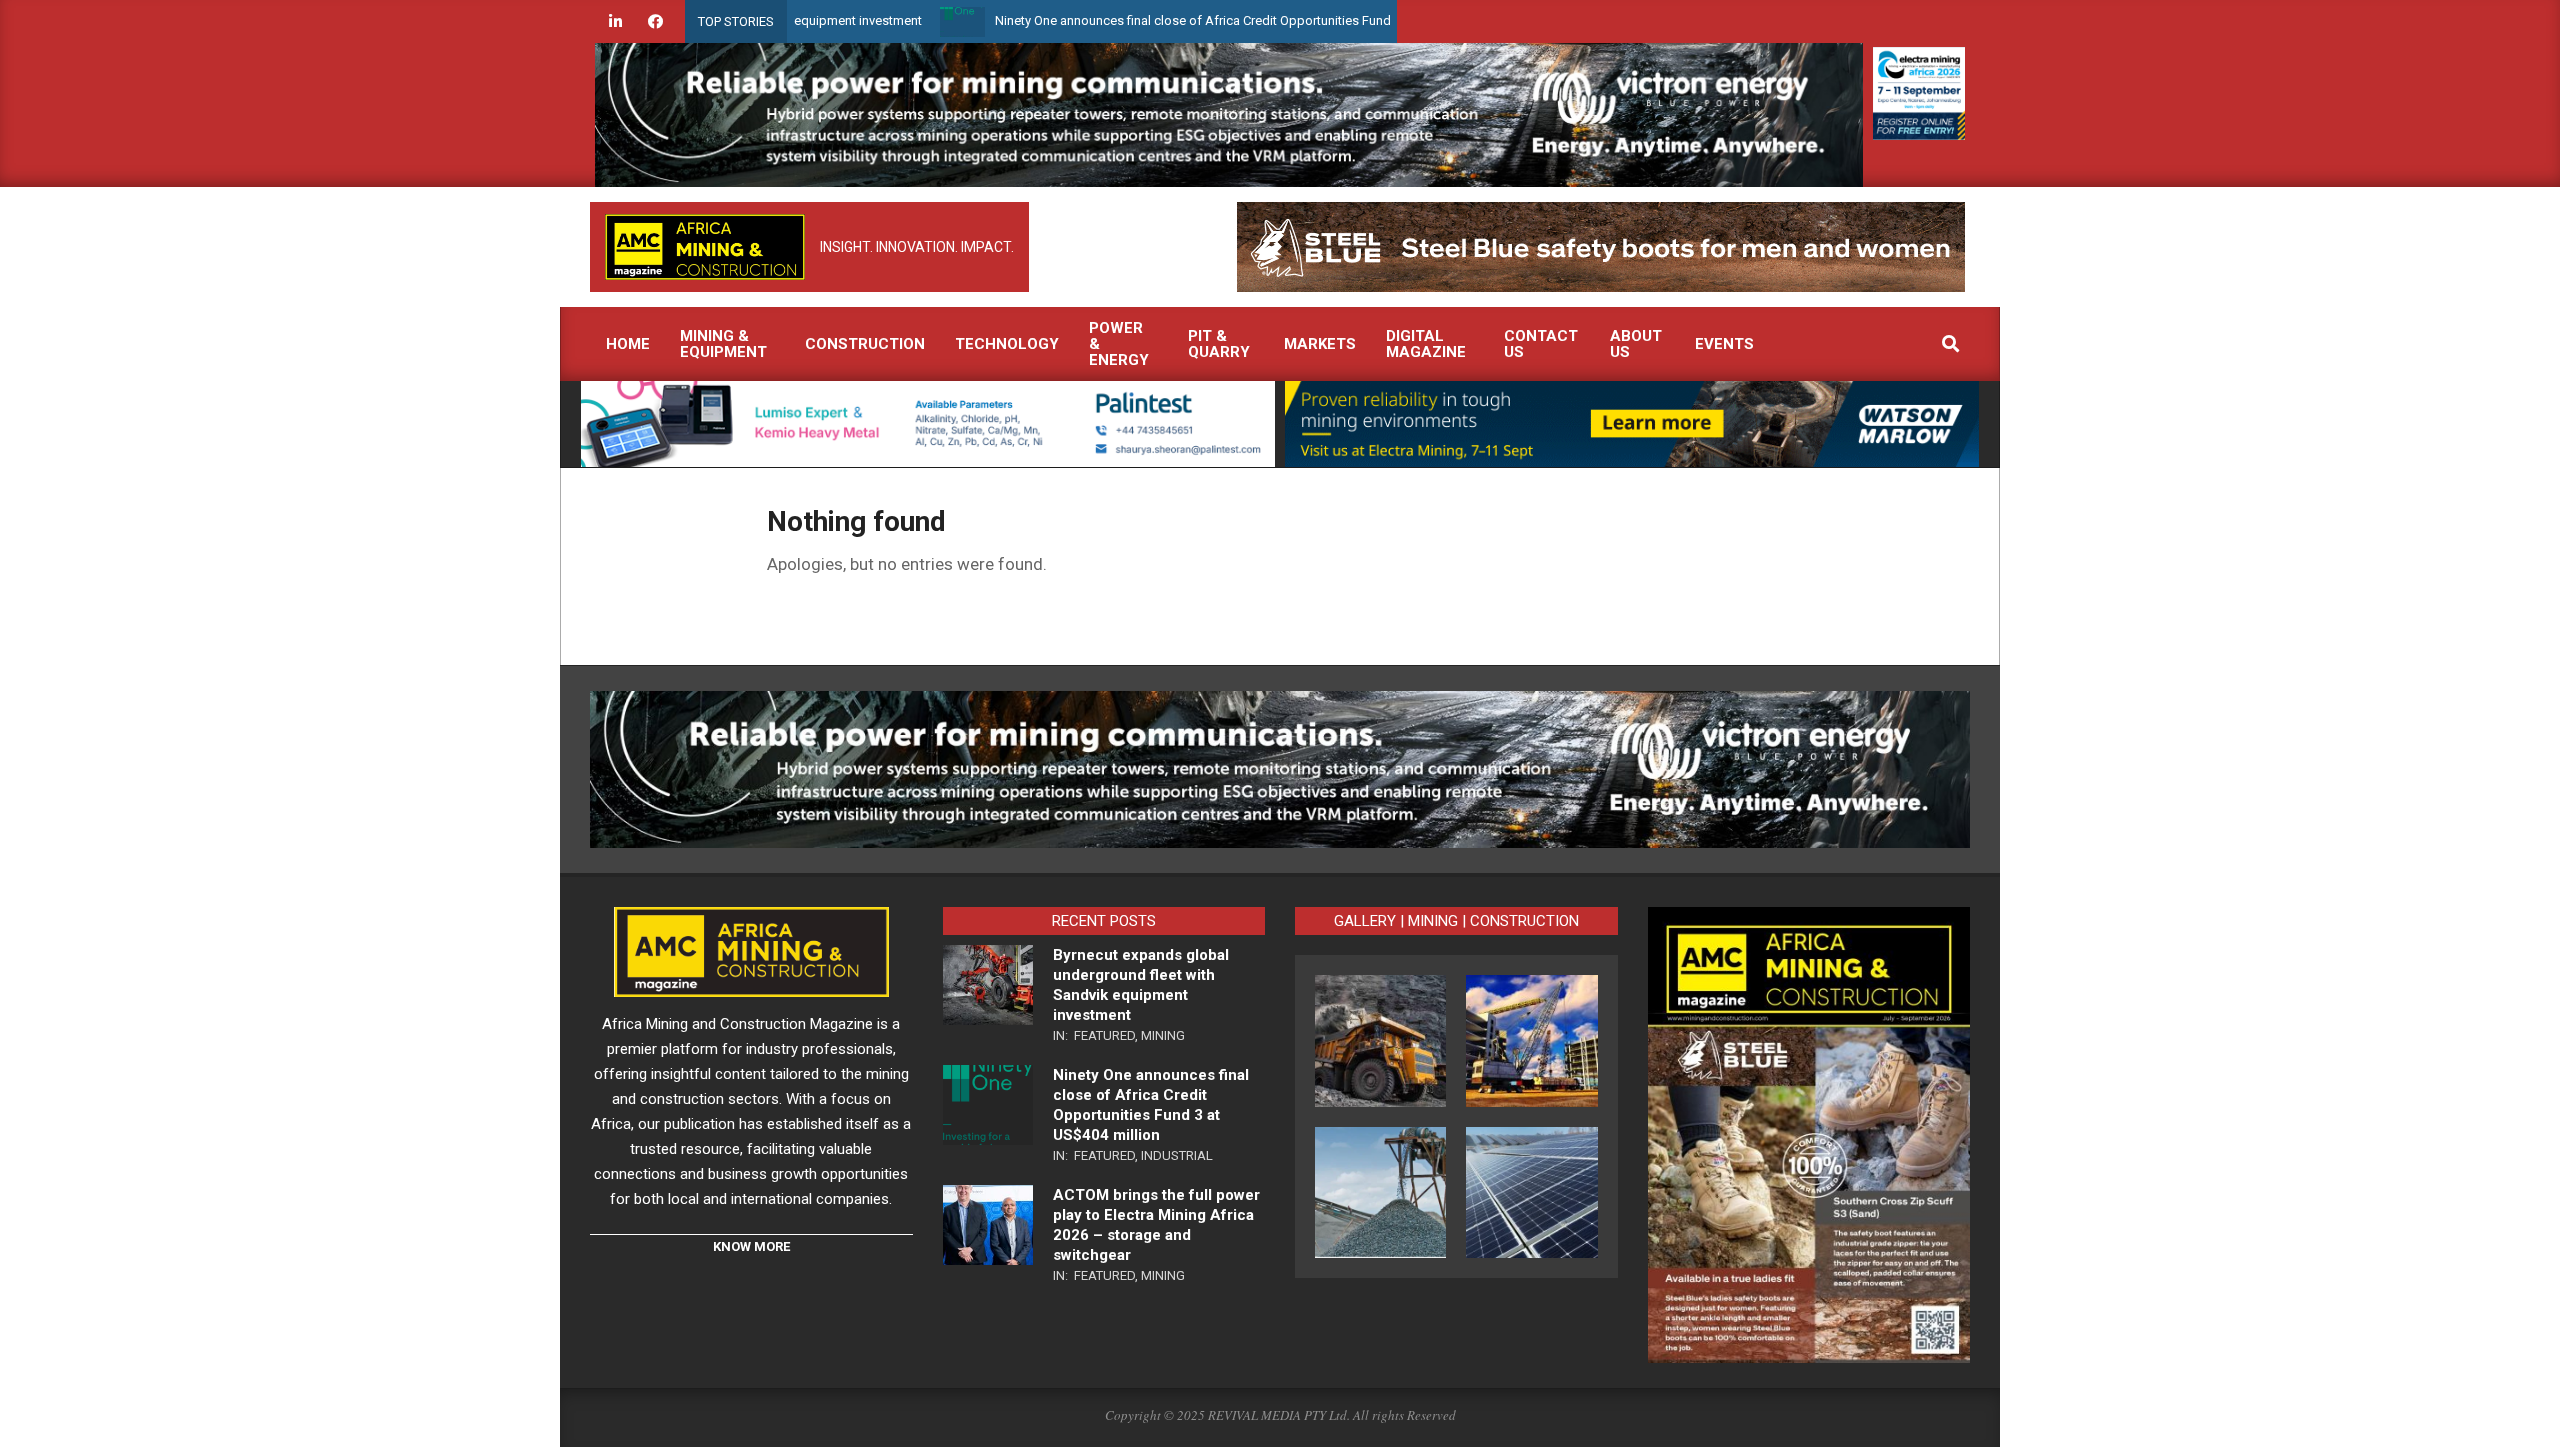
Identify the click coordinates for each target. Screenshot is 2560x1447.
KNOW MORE (751, 1246)
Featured (1104, 1035)
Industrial (1177, 1155)
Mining (1163, 1035)
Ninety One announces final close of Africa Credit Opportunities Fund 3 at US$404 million (1177, 20)
